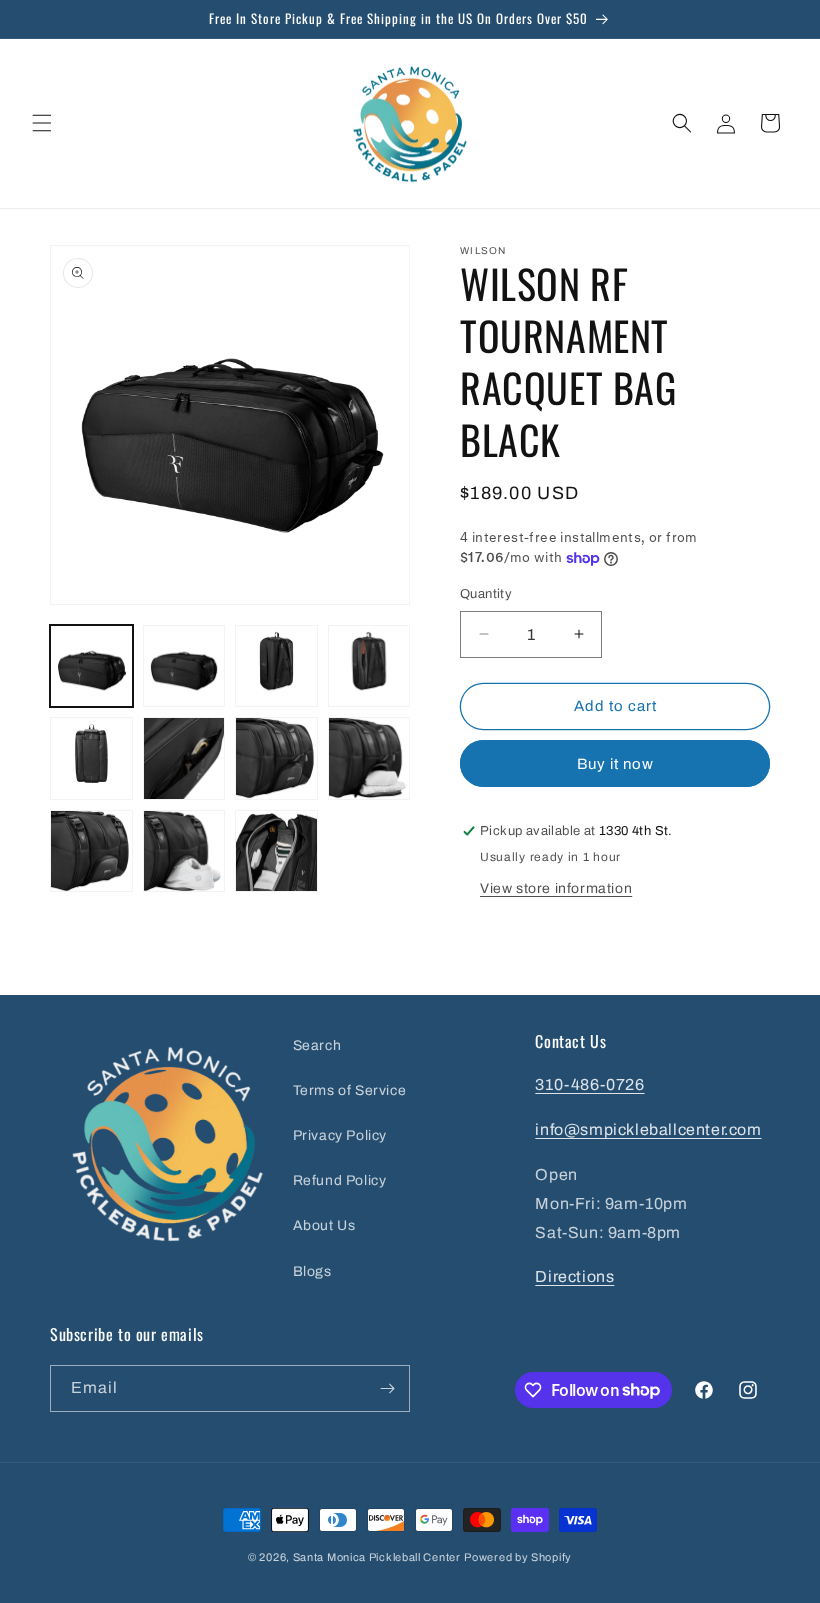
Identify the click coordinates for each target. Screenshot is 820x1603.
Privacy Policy (340, 1135)
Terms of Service (350, 1090)
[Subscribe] (387, 1388)
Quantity (486, 594)
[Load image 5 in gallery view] (91, 758)
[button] (42, 123)
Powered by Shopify (518, 1557)
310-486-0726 (589, 1084)
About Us (324, 1225)
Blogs (312, 1271)
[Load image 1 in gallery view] (91, 666)
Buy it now (615, 764)
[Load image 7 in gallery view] (276, 758)
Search (317, 1045)
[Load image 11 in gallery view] (276, 851)
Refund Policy (340, 1180)
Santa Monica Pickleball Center (377, 1557)
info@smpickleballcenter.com (648, 1129)
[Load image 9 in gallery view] (91, 851)
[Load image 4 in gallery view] (369, 666)
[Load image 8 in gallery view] (369, 758)
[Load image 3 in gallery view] (276, 666)
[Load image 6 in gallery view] (184, 758)
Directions (574, 1276)
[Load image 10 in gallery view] (184, 851)
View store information (556, 888)
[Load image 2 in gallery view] (184, 666)
